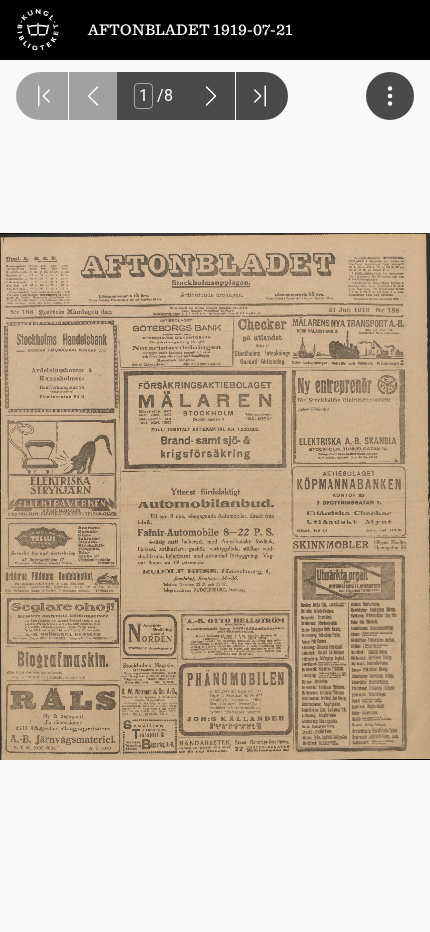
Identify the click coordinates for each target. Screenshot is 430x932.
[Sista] (262, 96)
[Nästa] (211, 96)
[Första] (42, 96)
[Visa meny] (390, 96)
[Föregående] (93, 96)
